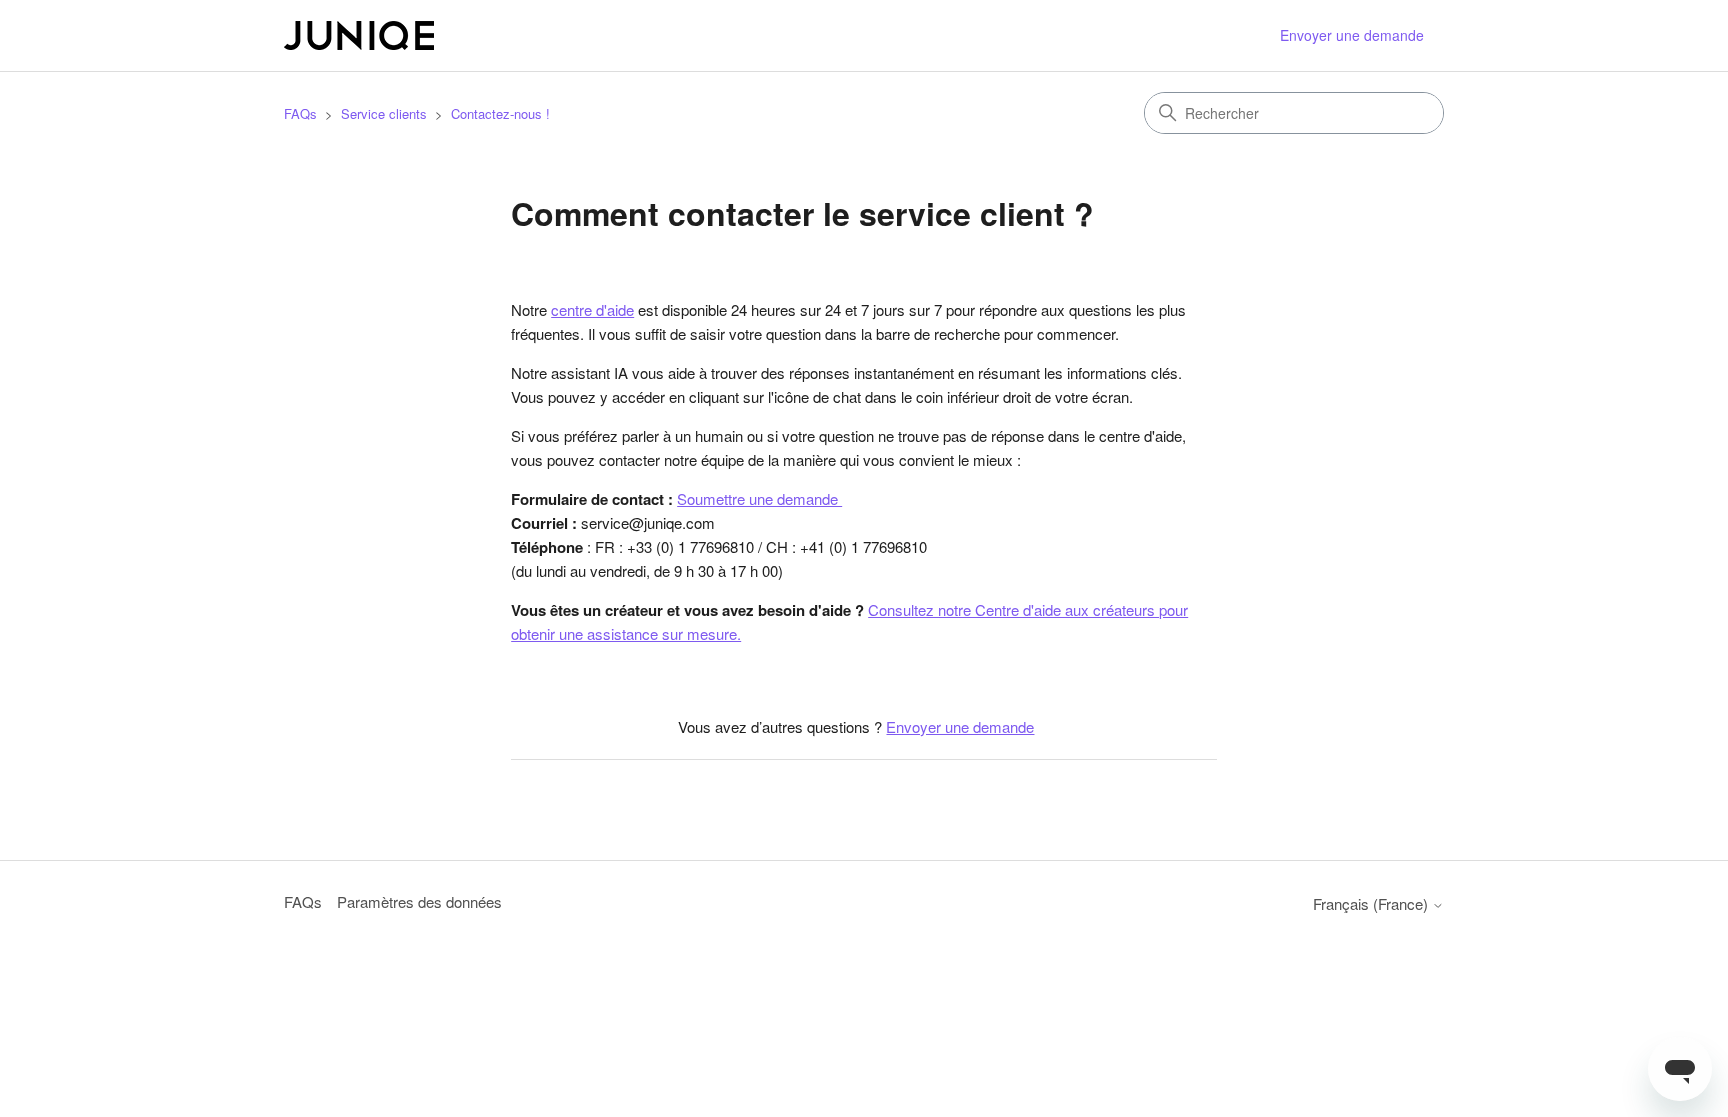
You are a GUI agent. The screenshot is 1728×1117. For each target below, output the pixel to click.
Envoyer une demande (1352, 35)
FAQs (300, 113)
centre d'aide (592, 309)
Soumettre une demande (759, 498)
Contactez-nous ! (500, 113)
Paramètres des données (419, 901)
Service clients (384, 113)
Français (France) (1372, 903)
